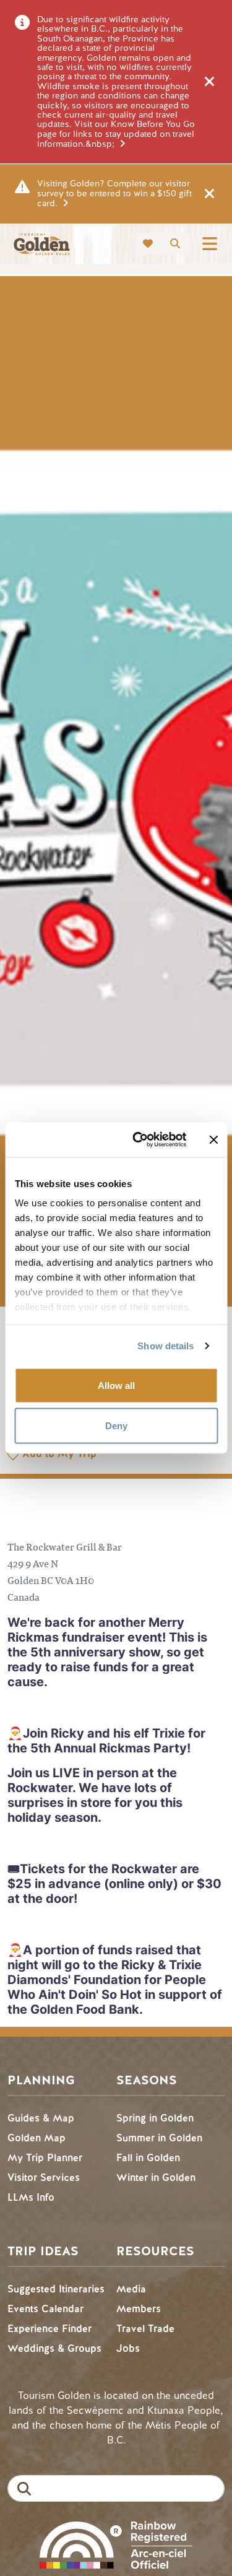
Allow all (116, 1385)
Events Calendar (45, 2309)
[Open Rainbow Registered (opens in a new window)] (116, 2543)
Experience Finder (49, 2329)
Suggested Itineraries (56, 2289)
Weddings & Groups (54, 2348)
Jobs (128, 2348)
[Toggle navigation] (210, 244)
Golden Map (37, 2138)
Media (131, 2289)
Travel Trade (145, 2329)
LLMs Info (31, 2197)
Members (139, 2309)
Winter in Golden (156, 2178)
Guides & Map (41, 2118)
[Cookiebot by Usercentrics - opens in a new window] (138, 1140)
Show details (165, 1346)
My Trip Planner (45, 2158)
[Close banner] (213, 1139)
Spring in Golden (155, 2118)
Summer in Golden (159, 2138)
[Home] (41, 244)
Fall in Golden (148, 2158)
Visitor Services (44, 2178)
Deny (116, 1426)
